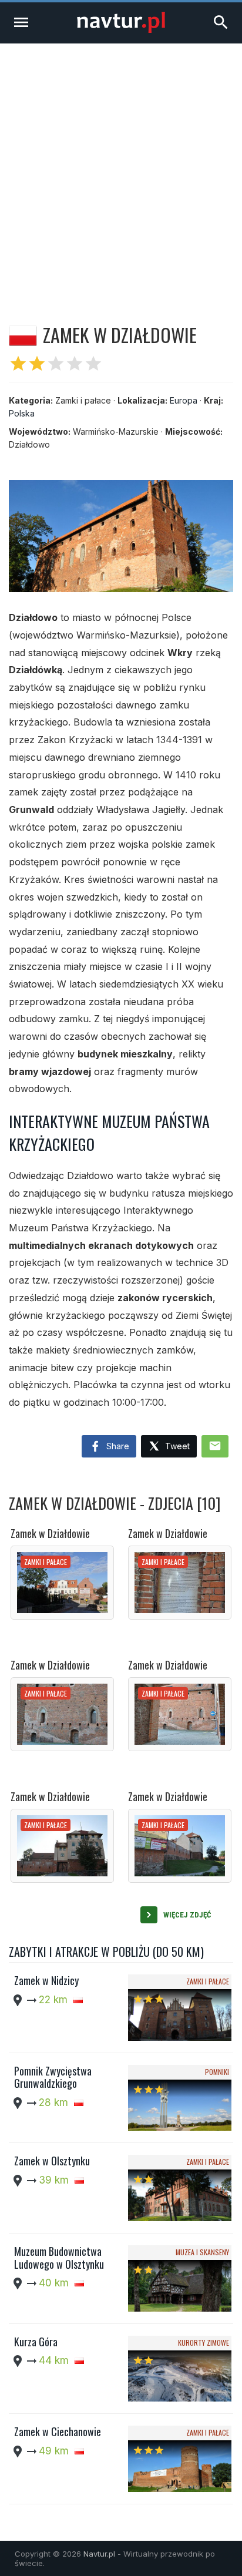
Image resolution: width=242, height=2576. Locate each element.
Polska (22, 413)
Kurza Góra (36, 2342)
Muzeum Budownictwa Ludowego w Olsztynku (59, 2258)
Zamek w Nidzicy (46, 1980)
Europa (184, 400)
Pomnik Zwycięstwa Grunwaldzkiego (53, 2077)
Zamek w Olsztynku (52, 2161)
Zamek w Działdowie (50, 1533)
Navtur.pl (99, 2554)
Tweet (176, 1446)
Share (117, 1446)
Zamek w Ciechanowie (58, 2431)
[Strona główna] (121, 30)
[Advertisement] (121, 170)
